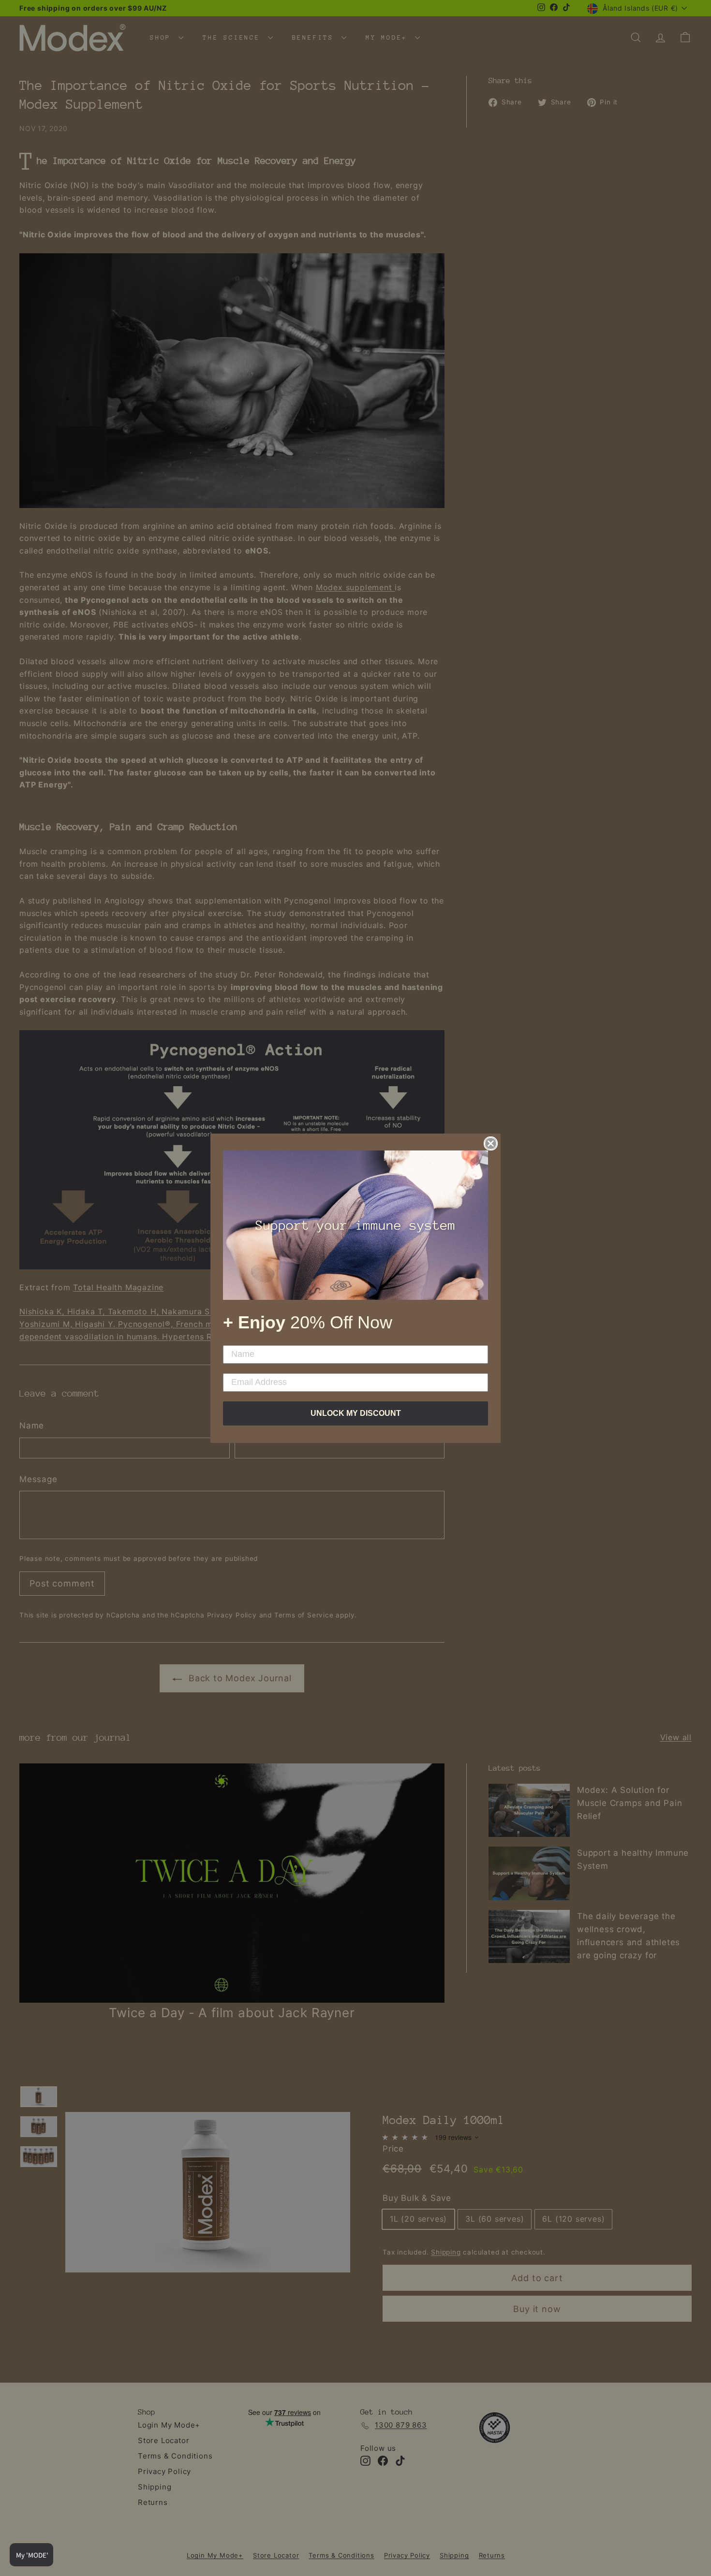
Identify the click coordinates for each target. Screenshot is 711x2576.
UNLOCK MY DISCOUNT (356, 1413)
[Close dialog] (491, 1143)
